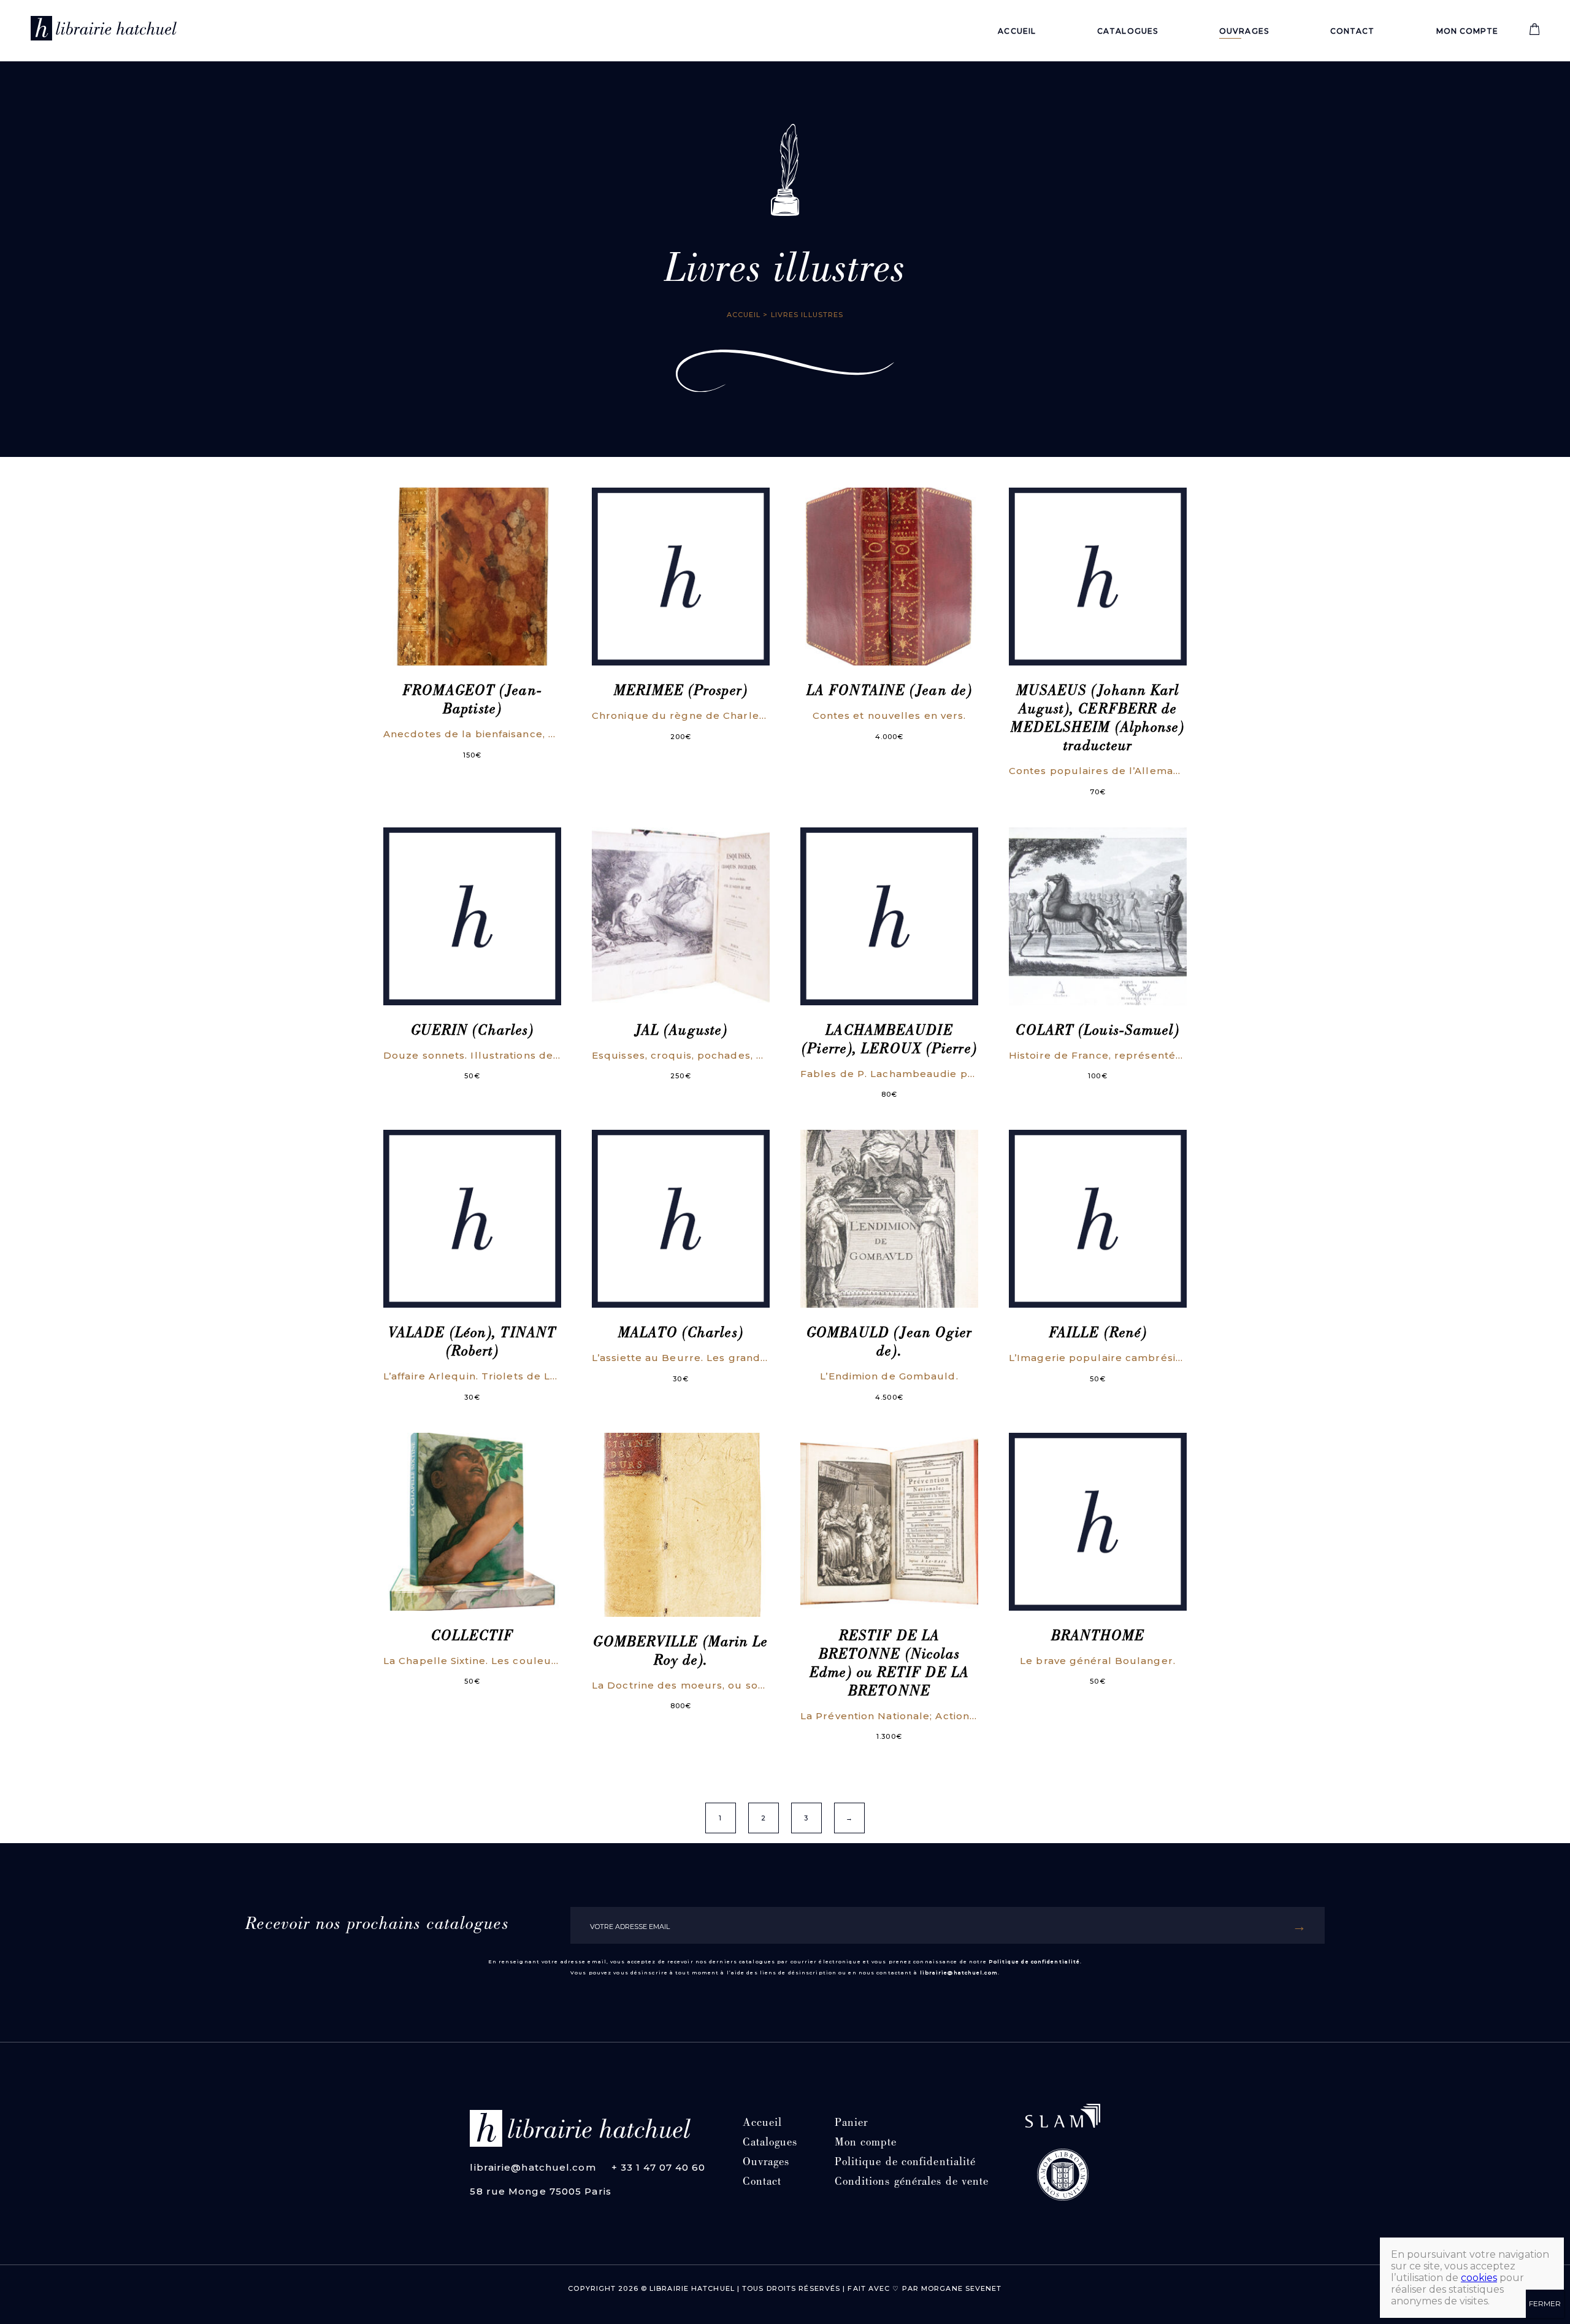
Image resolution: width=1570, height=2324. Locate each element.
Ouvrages (1244, 31)
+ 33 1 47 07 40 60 (659, 2167)
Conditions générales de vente (912, 2183)
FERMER (1545, 2303)
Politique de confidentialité (1034, 1962)
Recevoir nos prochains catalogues (377, 1925)
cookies (1479, 2278)
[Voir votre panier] (1534, 32)
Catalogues (1128, 31)
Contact (1353, 31)
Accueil (1017, 31)
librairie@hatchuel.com (959, 1973)
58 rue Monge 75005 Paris (540, 2191)
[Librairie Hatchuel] (104, 31)
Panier (852, 2124)
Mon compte (1468, 31)
